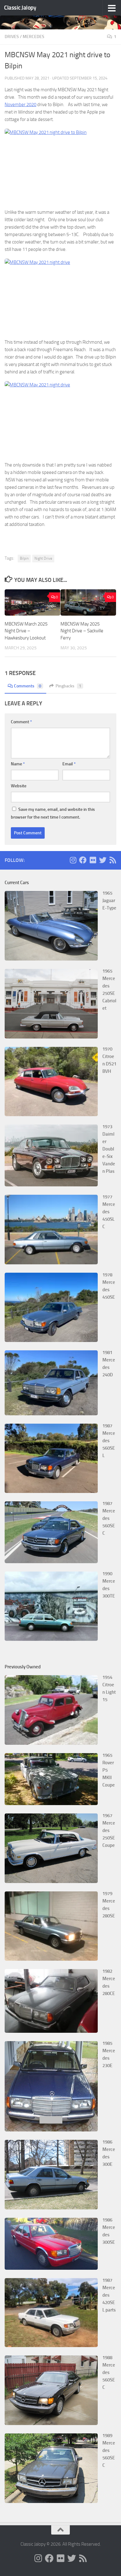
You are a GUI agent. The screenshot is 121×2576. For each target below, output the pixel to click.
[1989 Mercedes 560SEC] (51, 2501)
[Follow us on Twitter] (103, 860)
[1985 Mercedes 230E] (51, 2130)
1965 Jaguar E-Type (109, 901)
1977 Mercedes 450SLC (109, 1212)
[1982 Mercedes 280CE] (51, 2031)
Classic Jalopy (20, 8)
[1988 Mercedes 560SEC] (51, 2423)
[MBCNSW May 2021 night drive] (60, 166)
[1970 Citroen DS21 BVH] (51, 1115)
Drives (12, 37)
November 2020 (20, 105)
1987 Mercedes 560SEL (109, 1441)
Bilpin (24, 558)
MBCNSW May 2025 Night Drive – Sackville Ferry (82, 631)
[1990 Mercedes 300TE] (51, 1639)
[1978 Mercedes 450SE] (51, 1340)
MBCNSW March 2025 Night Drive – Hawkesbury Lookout (26, 631)
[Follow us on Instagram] (73, 860)
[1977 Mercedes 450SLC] (51, 1263)
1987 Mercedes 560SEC (109, 1518)
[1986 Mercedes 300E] (51, 2208)
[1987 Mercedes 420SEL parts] (51, 2346)
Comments (28, 686)
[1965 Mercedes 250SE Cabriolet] (51, 1037)
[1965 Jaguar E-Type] (51, 959)
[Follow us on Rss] (113, 860)
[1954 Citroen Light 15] (51, 1743)
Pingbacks (68, 686)
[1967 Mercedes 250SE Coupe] (51, 1881)
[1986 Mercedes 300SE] (51, 2268)
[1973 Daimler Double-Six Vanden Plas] (51, 1185)
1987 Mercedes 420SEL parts (109, 2295)
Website (19, 786)
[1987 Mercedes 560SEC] (51, 1562)
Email (69, 764)
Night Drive (43, 558)
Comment (21, 722)
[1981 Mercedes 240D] (51, 1414)
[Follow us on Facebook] (83, 860)
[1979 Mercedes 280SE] (51, 1959)
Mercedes (34, 37)
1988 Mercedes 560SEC (109, 2372)
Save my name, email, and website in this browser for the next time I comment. (53, 813)
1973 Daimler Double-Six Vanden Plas (109, 1149)
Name (18, 764)
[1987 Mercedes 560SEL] (51, 1491)
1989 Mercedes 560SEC (109, 2450)
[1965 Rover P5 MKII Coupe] (51, 1804)
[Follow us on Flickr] (93, 860)
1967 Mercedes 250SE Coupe (109, 1830)
